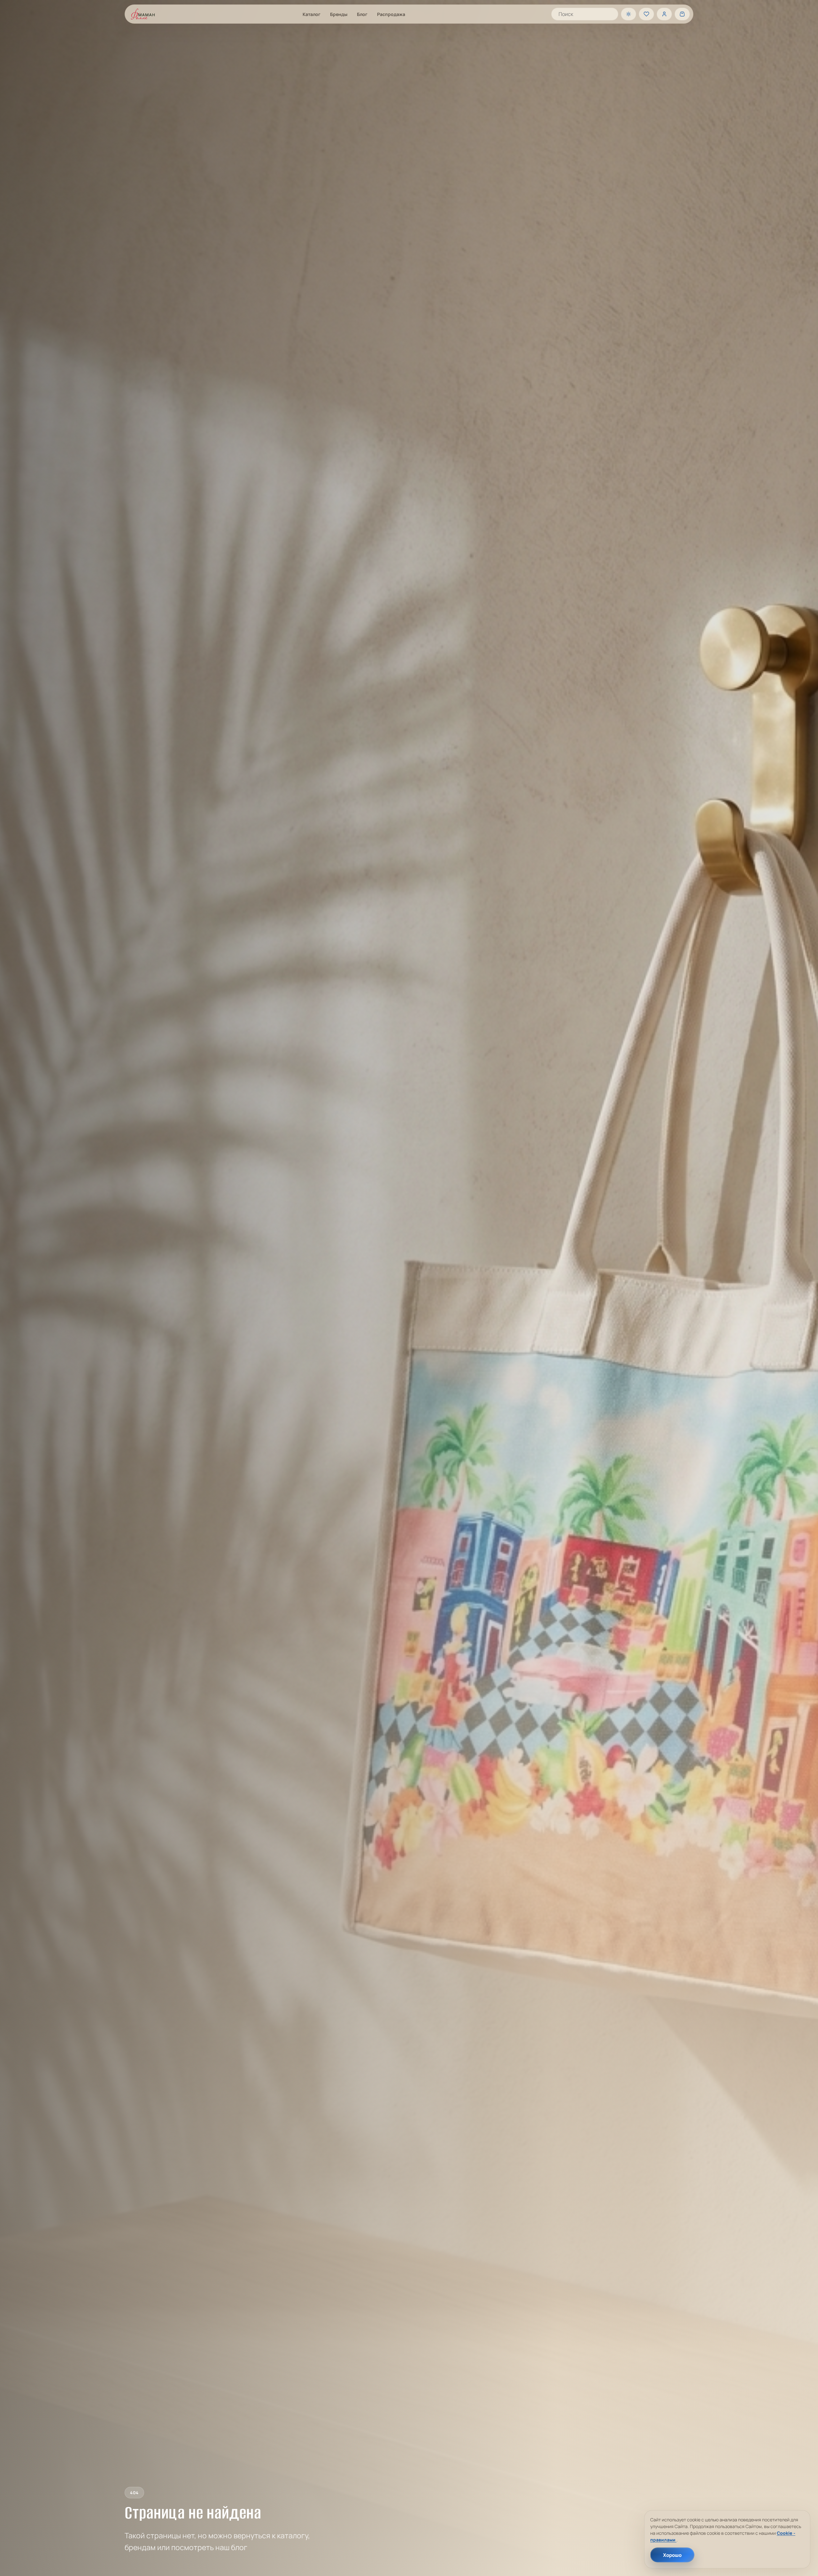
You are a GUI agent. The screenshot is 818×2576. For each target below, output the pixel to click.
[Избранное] (646, 14)
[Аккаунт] (664, 14)
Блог (362, 14)
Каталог (312, 14)
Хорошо (672, 2555)
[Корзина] (682, 14)
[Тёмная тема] (629, 14)
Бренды (339, 14)
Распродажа (391, 14)
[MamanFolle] (143, 14)
